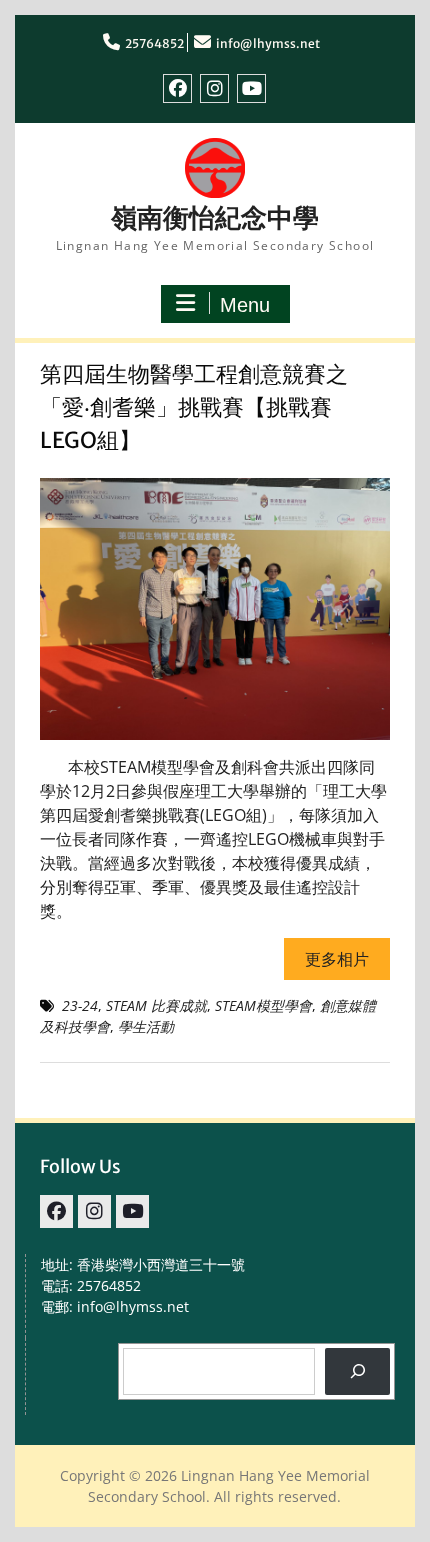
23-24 (80, 1005)
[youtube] (251, 88)
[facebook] (177, 88)
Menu (245, 305)
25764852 (154, 43)
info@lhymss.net (268, 43)
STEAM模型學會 (263, 1005)
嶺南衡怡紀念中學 (215, 217)
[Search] (357, 1371)
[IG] (214, 88)
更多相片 (337, 959)
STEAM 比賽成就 (156, 1005)
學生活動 (146, 1026)
